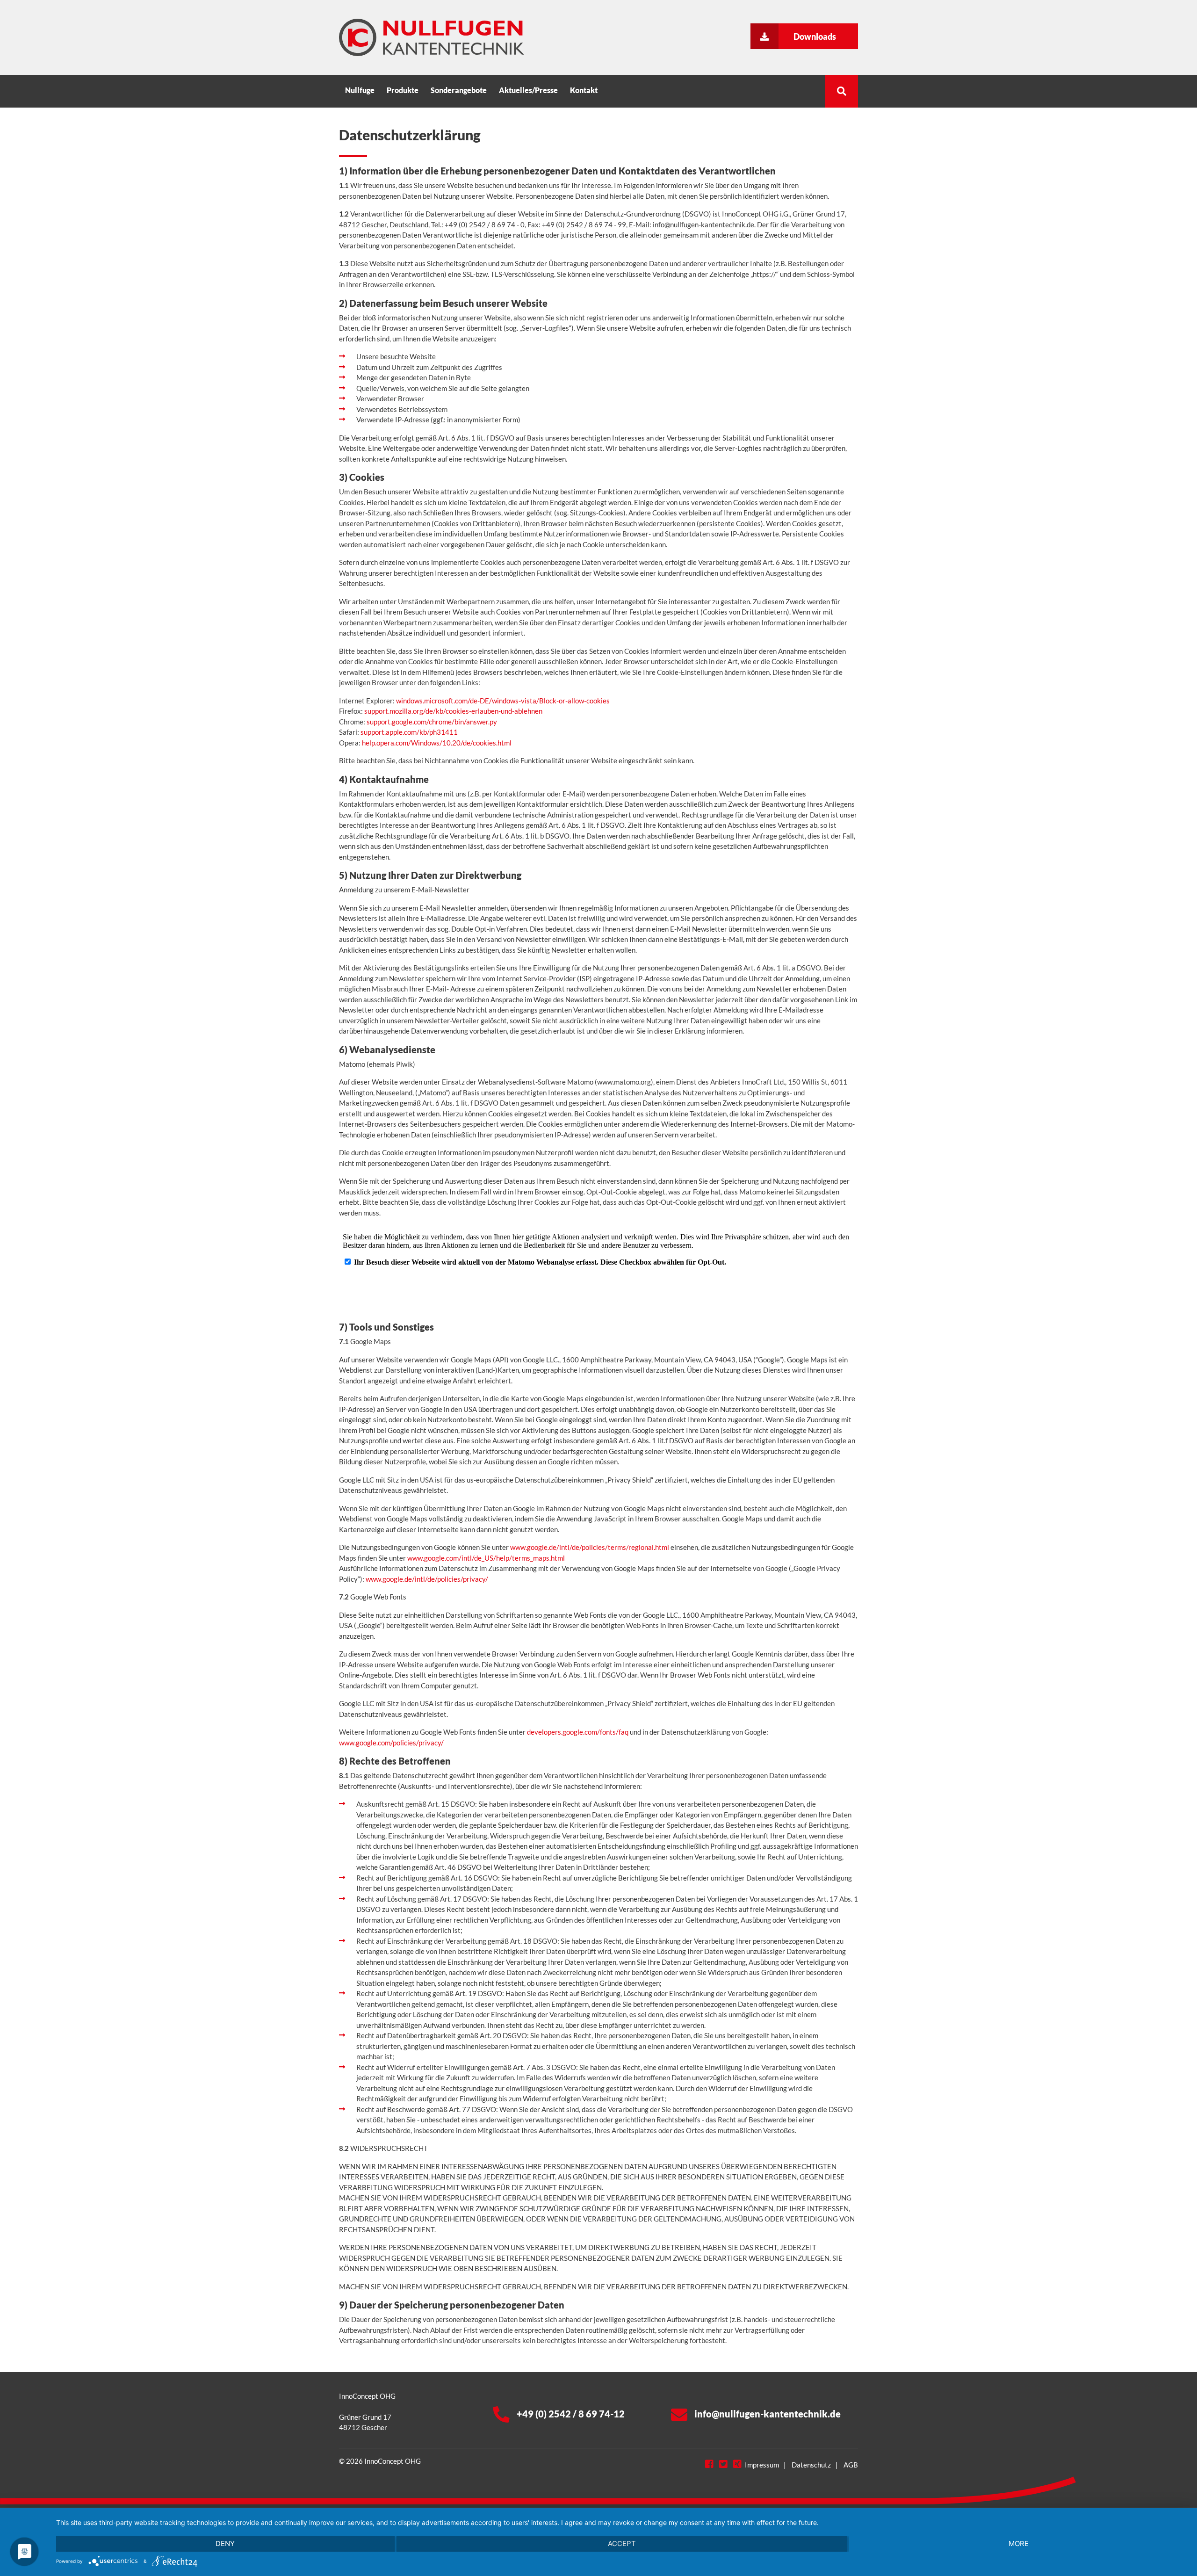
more (1019, 2543)
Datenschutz (811, 2465)
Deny (225, 2543)
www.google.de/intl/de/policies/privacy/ (427, 1579)
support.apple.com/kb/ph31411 (409, 732)
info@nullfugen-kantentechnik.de (768, 2414)
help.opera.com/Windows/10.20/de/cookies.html (437, 743)
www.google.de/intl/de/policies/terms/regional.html (590, 1547)
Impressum (762, 2465)
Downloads (815, 36)
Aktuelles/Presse (528, 90)
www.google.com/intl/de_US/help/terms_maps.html (486, 1558)
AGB (851, 2465)
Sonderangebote (459, 90)
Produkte (403, 90)
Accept (622, 2543)
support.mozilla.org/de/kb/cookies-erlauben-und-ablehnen (453, 711)
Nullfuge (360, 90)
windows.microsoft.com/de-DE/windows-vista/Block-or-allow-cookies (503, 701)
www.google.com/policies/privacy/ (391, 1743)
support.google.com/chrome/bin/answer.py (432, 722)
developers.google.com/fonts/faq (578, 1732)
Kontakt (584, 90)
